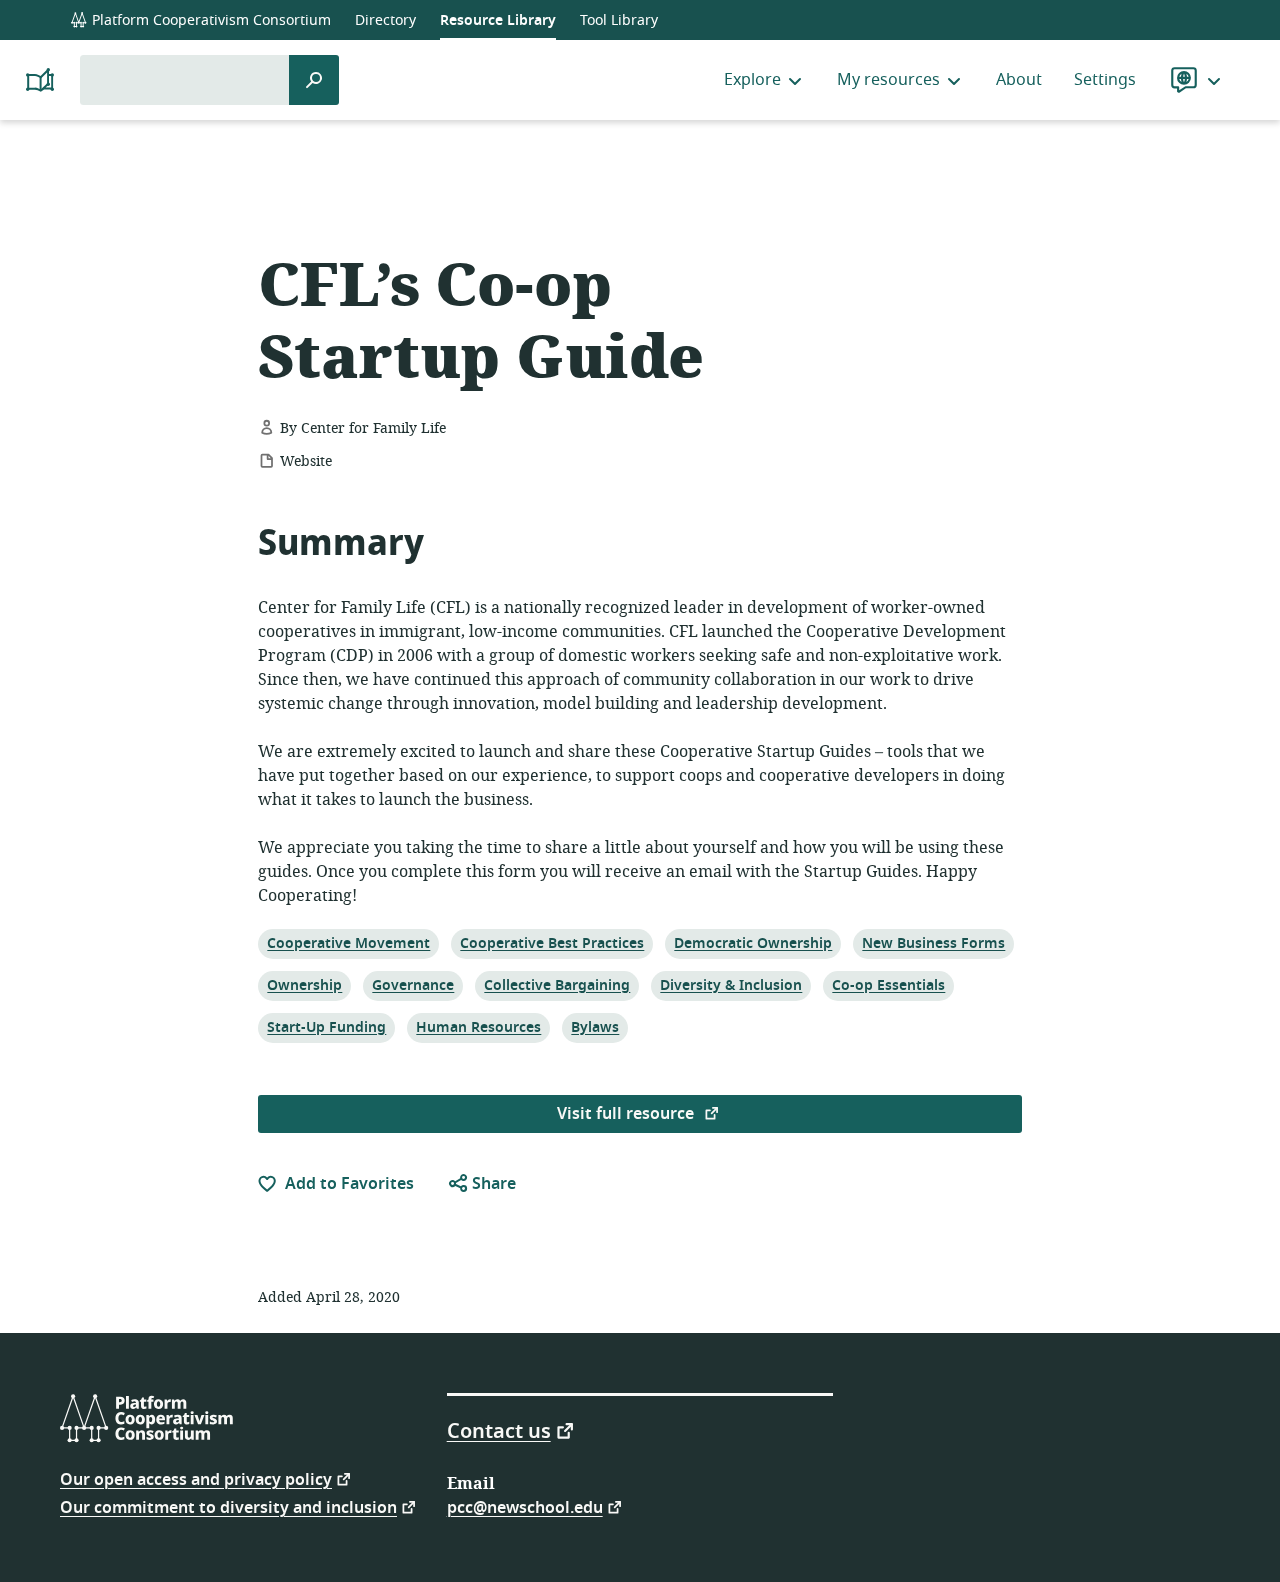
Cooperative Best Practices (551, 943)
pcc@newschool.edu (525, 1506)
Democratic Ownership (752, 943)
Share (492, 1184)
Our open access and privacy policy (196, 1478)
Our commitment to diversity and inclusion (228, 1506)
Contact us (499, 1430)
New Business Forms (933, 943)
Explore (752, 80)
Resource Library (498, 20)
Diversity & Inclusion (730, 985)
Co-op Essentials (888, 985)
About (1019, 80)
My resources (888, 80)
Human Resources (478, 1027)
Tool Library (619, 20)
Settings (1105, 80)
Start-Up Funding (326, 1027)
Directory (385, 20)
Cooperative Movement (348, 943)
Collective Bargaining (556, 985)
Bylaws (594, 1027)
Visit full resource (627, 1114)
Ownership (304, 985)
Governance (412, 985)
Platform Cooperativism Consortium (209, 20)
